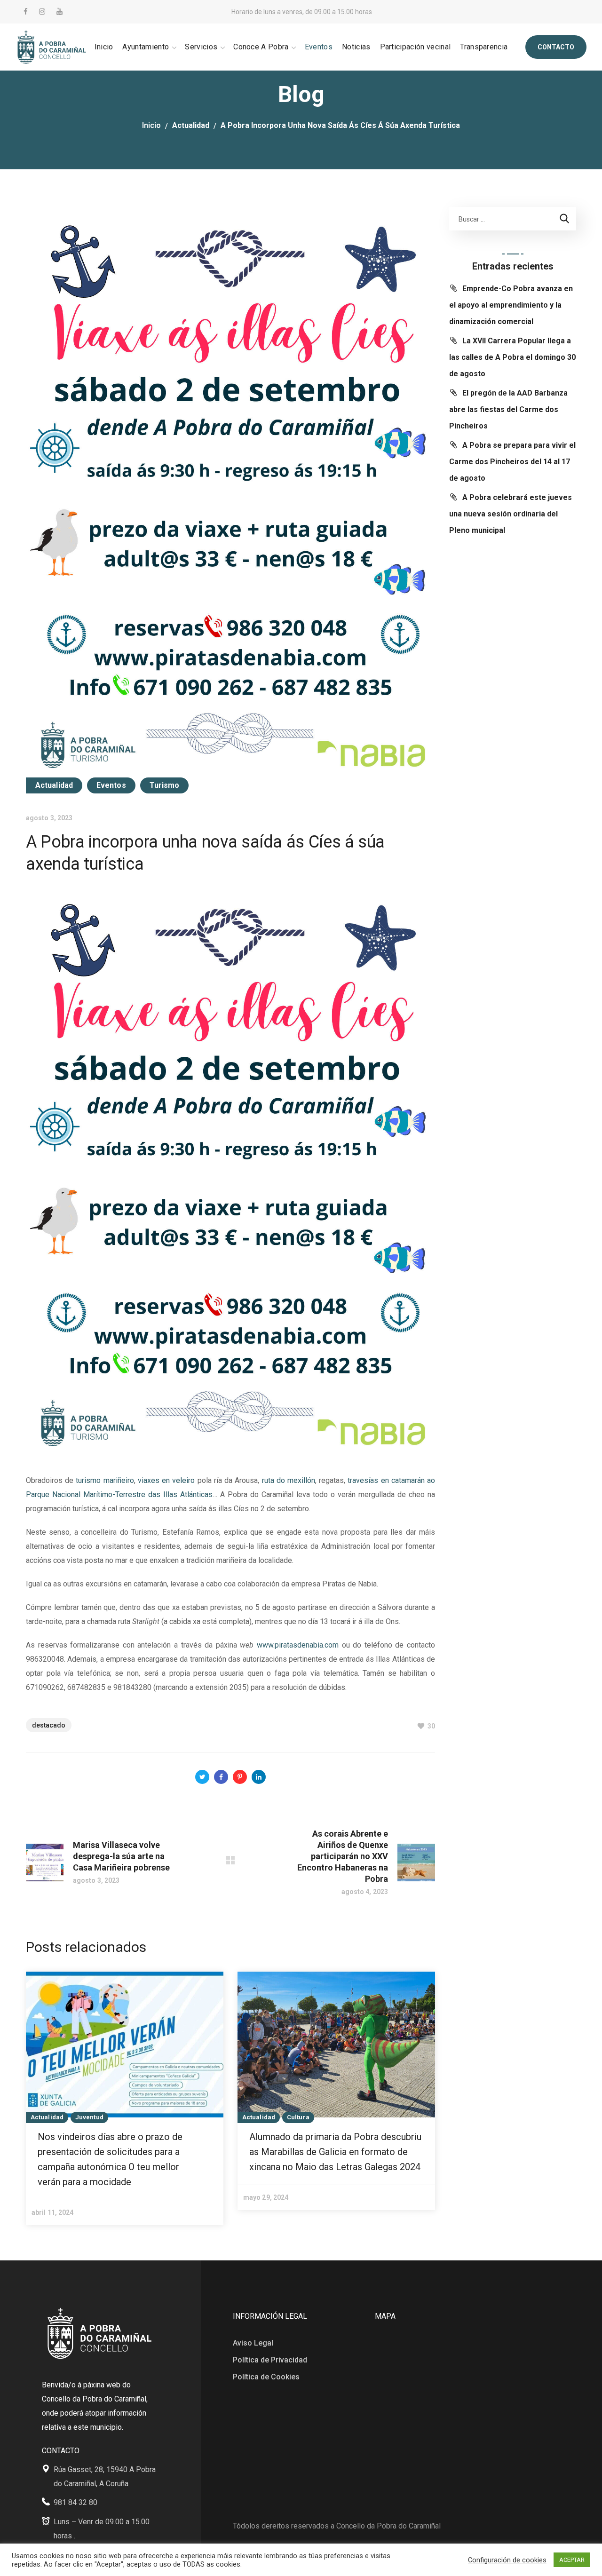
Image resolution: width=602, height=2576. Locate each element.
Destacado (49, 1725)
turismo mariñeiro (105, 1480)
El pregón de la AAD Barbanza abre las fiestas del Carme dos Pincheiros (508, 409)
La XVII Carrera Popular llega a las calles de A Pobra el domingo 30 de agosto (512, 357)
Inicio (151, 125)
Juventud (89, 2117)
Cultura (298, 2117)
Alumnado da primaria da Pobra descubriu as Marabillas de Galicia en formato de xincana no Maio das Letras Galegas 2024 (335, 2152)
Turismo (165, 785)
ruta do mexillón (289, 1480)
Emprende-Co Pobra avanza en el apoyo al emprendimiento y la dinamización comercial (511, 305)
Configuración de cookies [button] (507, 2560)
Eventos (111, 785)
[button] (556, 47)
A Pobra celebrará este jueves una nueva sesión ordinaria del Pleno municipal (511, 514)
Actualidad (191, 125)
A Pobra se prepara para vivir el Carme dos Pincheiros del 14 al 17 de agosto (512, 462)
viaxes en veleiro (166, 1480)
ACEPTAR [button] (572, 2560)
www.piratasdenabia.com (298, 1645)
